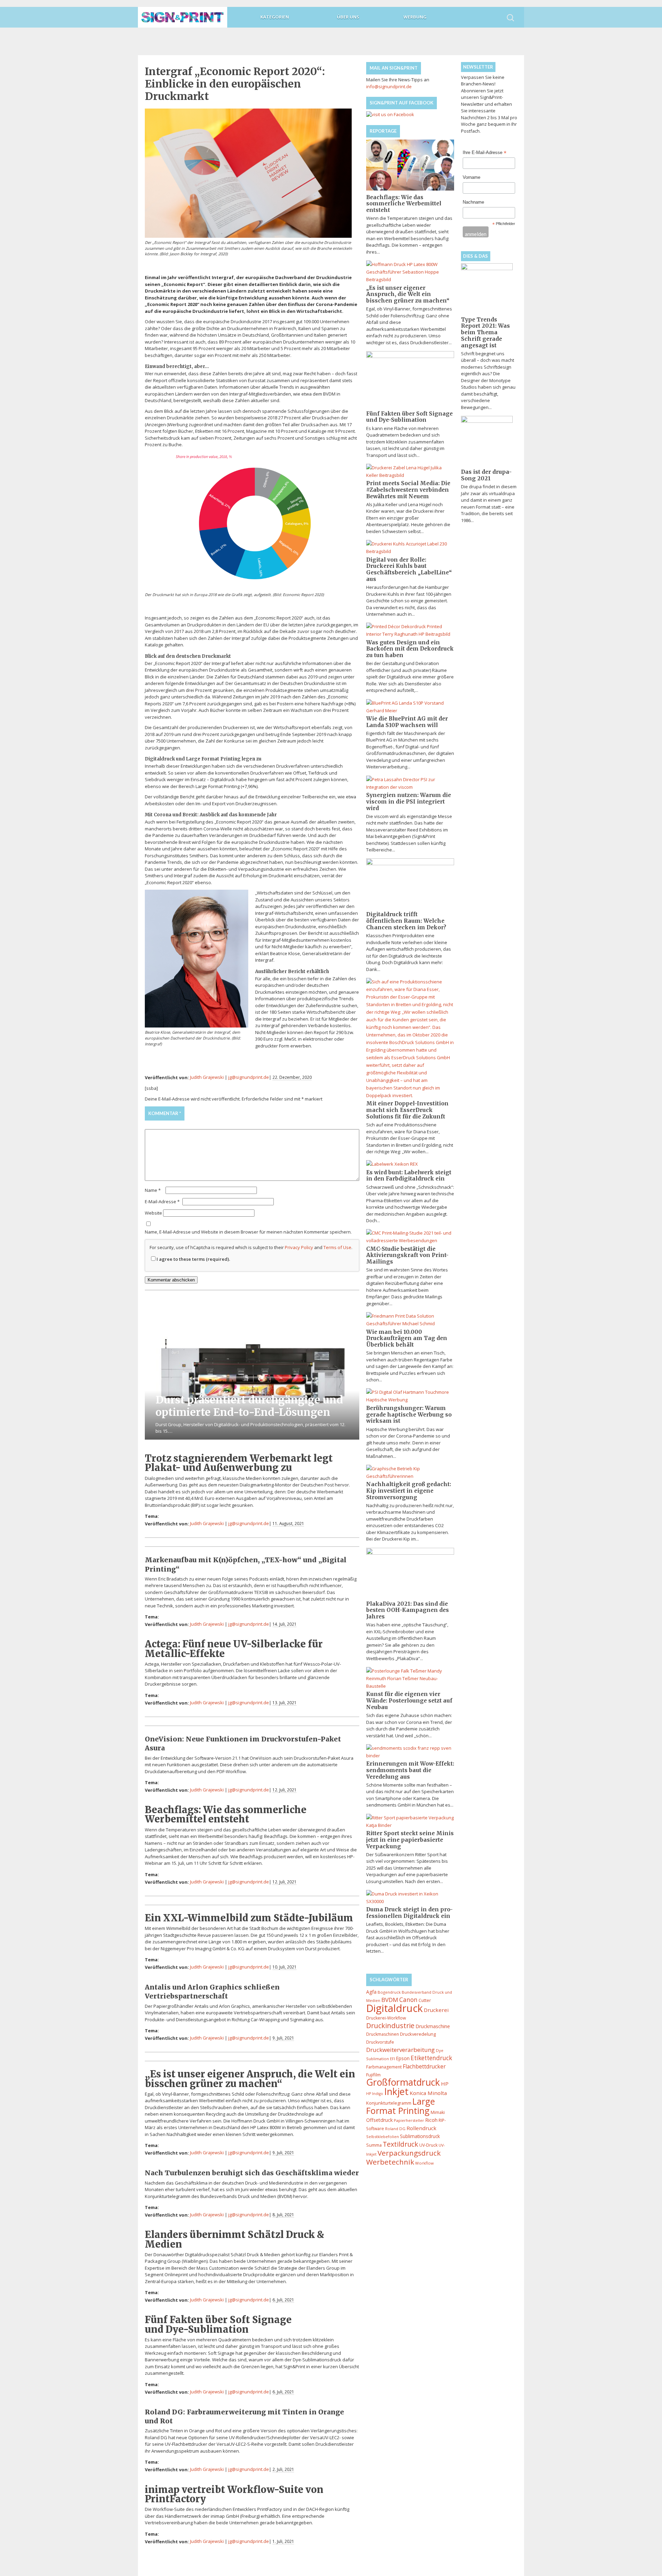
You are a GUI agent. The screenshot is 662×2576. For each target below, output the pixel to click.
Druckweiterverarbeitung (400, 2050)
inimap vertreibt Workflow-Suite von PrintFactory (234, 2494)
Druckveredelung (418, 2034)
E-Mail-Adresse (162, 1202)
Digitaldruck (394, 2008)
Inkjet (396, 2091)
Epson (403, 2058)
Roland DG (395, 2129)
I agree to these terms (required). (193, 1259)
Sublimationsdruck (420, 2136)
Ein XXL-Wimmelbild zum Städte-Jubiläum (249, 1918)
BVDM (390, 2000)
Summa (374, 2145)
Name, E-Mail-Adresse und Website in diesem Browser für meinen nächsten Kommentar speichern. (248, 1232)
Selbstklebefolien (383, 2137)
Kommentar (165, 1113)
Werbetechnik (390, 2162)
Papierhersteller (409, 2120)
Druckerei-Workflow (386, 2018)
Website (153, 1213)
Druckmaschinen (383, 2034)
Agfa (371, 1992)
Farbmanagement (384, 2067)
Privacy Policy (299, 1247)
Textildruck (400, 2144)
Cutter (425, 2000)
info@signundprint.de (389, 86)
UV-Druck (428, 2145)
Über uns (348, 17)
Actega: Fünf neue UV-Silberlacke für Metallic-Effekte (234, 1649)
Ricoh (431, 2120)
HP (445, 2084)
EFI (393, 2059)
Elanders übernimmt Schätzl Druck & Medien (234, 2239)
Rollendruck (422, 2128)
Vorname (472, 177)
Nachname (473, 202)
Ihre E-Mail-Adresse (485, 153)
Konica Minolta (428, 2093)
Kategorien (275, 17)
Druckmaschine (433, 2026)
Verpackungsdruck (409, 2153)
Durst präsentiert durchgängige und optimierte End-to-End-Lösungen (249, 1406)
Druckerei (436, 2010)
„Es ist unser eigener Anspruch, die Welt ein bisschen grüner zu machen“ (250, 2079)
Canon (408, 2000)
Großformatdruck (403, 2082)
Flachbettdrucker (424, 2066)
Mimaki (438, 2112)
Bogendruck (389, 1992)
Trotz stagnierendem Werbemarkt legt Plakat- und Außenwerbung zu (239, 1463)
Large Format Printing (400, 2106)
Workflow (424, 2163)
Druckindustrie (390, 2026)
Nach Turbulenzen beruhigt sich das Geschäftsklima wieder (252, 2173)
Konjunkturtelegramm (389, 2103)
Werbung (415, 17)
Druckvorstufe (380, 2042)
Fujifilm (373, 2075)
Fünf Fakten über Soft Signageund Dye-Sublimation (218, 2324)
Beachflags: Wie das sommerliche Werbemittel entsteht (226, 1814)
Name (153, 1190)
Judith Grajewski (207, 1077)
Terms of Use (337, 1247)
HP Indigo (375, 2094)
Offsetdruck (379, 2120)
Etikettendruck (431, 2058)
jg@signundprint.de (249, 1077)
